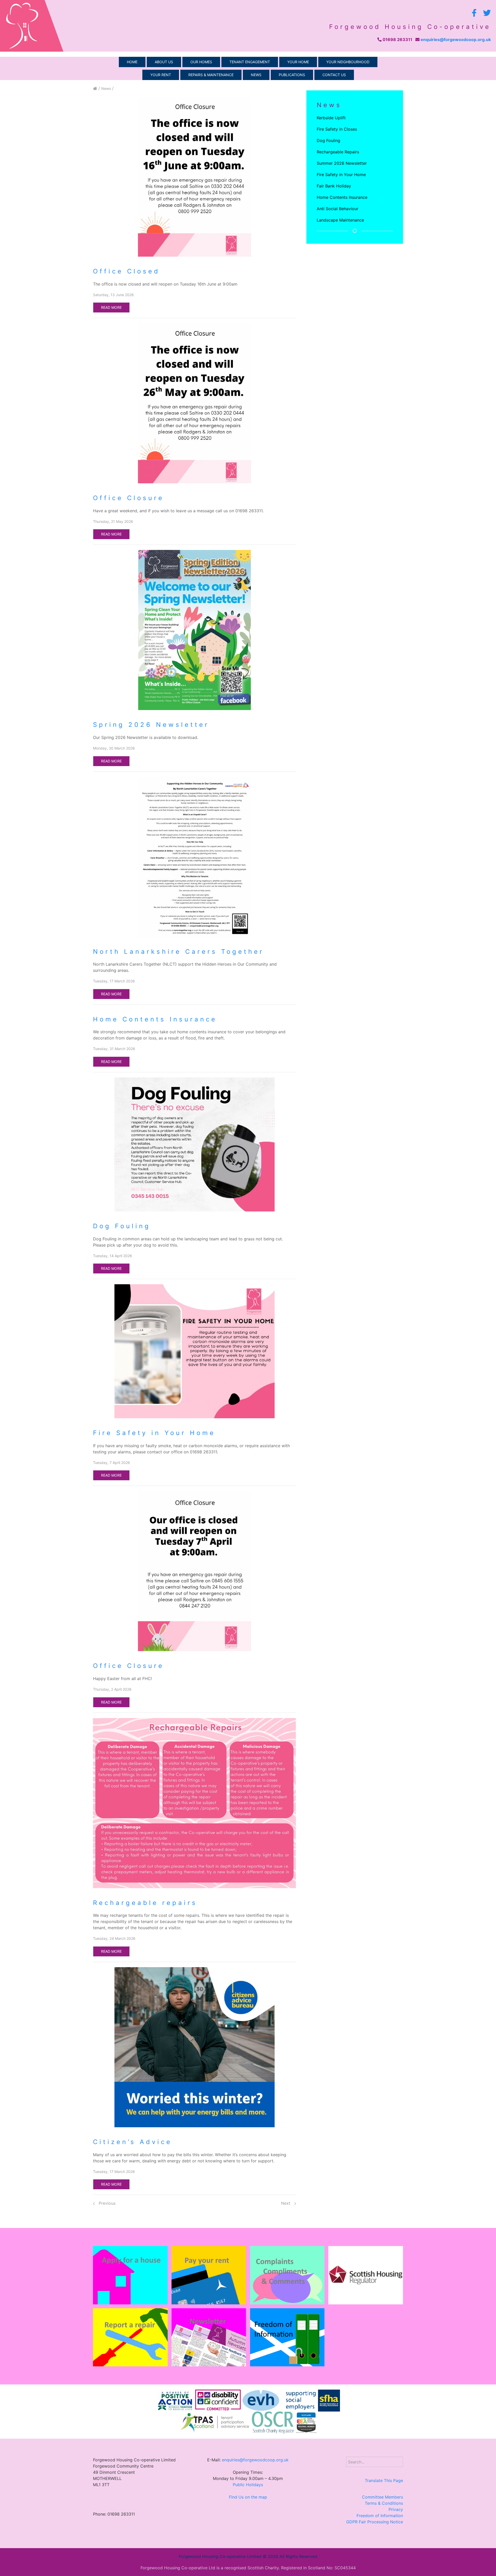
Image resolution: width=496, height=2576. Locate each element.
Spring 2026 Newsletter (151, 725)
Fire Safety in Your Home (154, 1433)
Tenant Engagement (250, 62)
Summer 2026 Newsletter (342, 163)
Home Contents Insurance (155, 1019)
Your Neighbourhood (348, 62)
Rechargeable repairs (145, 1903)
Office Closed (126, 271)
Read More (111, 307)
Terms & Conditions (384, 2503)
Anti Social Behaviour (338, 209)
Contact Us (334, 75)
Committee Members (382, 2497)
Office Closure (129, 498)
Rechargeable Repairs (338, 152)
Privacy (396, 2509)
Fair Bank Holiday (334, 186)
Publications (292, 75)
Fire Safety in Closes (337, 129)
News (256, 75)
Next (286, 2203)
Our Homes (201, 62)
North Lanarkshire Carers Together (179, 952)
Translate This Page (384, 2480)
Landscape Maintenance (340, 220)
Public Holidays (248, 2485)
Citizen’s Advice (133, 2142)
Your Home (298, 62)
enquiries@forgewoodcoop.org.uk (456, 40)
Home (132, 62)
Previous (106, 2203)
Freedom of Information (380, 2516)
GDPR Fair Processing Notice (375, 2522)
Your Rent (161, 75)
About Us (164, 62)
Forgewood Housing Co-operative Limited (220, 2556)
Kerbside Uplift (331, 118)
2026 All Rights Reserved (293, 2556)
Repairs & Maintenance (211, 75)
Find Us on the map (248, 2497)
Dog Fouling (122, 1226)
